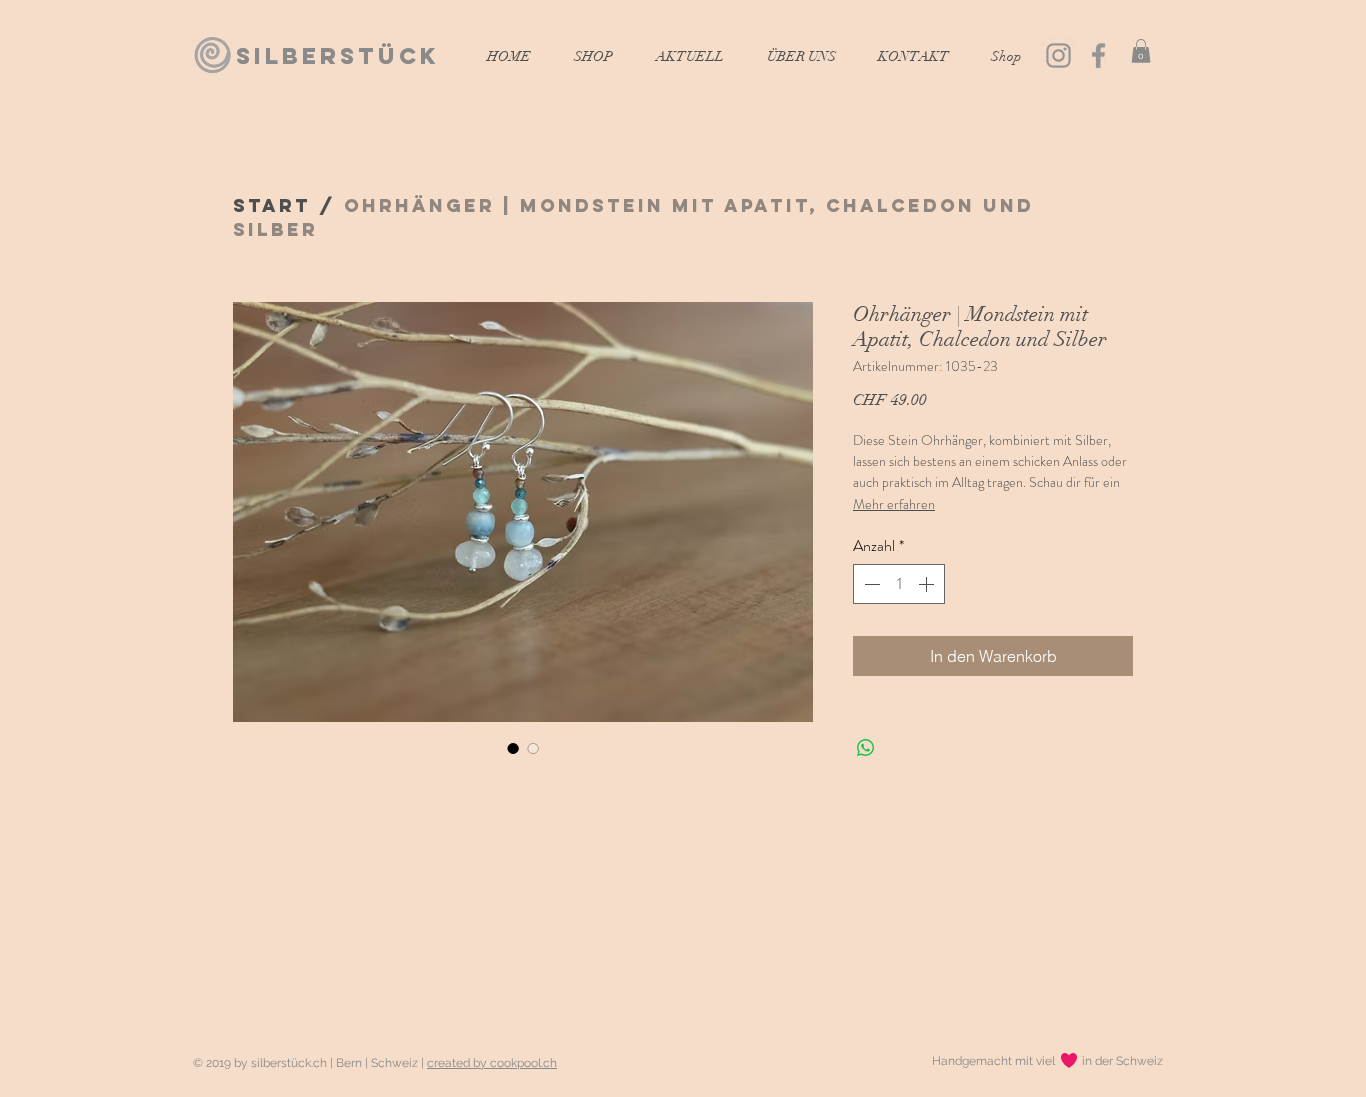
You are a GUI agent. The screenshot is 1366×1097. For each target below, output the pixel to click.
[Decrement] (870, 584)
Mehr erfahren (894, 504)
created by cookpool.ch (492, 1063)
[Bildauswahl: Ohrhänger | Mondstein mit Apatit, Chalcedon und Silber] (513, 748)
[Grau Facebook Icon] (1098, 55)
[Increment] (928, 584)
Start (272, 205)
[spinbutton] (899, 584)
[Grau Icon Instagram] (1058, 55)
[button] (1141, 51)
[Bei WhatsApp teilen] (866, 748)
